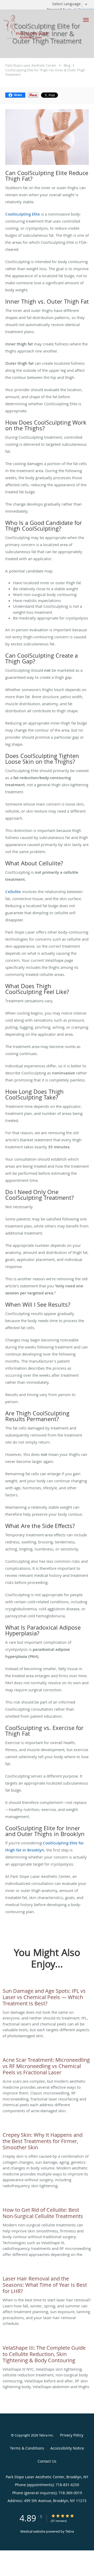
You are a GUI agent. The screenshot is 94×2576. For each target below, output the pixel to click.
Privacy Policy (72, 2435)
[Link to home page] (39, 27)
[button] (86, 20)
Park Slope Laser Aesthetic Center (31, 65)
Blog (67, 65)
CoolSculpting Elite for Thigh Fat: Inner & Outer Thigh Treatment (45, 72)
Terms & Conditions (27, 2448)
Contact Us (47, 2461)
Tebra (70, 2531)
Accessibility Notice (67, 2448)
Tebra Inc (46, 2435)
